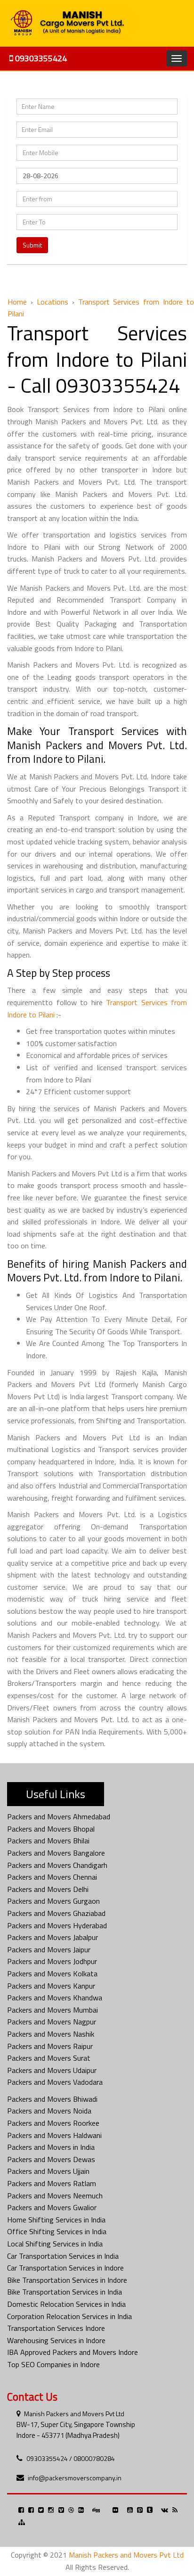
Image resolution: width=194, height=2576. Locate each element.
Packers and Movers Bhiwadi (52, 2099)
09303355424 (40, 58)
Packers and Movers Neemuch (55, 2196)
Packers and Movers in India (51, 2147)
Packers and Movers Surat (49, 2058)
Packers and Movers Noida (49, 2111)
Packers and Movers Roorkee (53, 2123)
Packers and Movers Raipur (50, 2046)
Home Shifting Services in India (56, 2220)
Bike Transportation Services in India (65, 2292)
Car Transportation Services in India (63, 2256)
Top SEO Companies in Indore (53, 2364)
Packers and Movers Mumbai (53, 2010)
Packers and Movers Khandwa (55, 1998)
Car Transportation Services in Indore (65, 2268)
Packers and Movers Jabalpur (53, 1937)
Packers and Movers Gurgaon (53, 1901)
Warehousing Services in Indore (56, 2340)
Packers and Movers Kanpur (51, 1986)
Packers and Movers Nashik (51, 2034)
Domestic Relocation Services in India (66, 2304)
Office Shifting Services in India (57, 2231)
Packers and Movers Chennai (52, 1877)
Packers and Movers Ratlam (52, 2183)
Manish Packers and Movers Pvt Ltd (74, 2414)
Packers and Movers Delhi (48, 1889)
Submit (32, 245)
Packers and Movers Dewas (51, 2159)
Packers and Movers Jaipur (49, 1949)
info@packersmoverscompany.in (75, 2478)
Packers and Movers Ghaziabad (56, 1913)
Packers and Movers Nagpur (52, 2022)
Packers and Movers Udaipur (52, 2070)
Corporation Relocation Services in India (69, 2316)
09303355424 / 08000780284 (71, 2458)
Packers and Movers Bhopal (51, 1829)
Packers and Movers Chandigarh (57, 1865)
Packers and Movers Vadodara (55, 2082)
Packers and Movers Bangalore (56, 1853)
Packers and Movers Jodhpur (52, 1961)
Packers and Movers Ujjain (48, 2171)
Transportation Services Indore (56, 2328)
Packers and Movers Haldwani (54, 2135)
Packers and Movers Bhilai (48, 1841)
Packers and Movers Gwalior (52, 2207)
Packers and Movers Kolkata (52, 1973)
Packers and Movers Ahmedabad (59, 1816)
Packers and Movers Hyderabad (57, 1925)
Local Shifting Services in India (55, 2244)
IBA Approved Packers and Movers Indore (73, 2352)
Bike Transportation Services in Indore (67, 2280)
